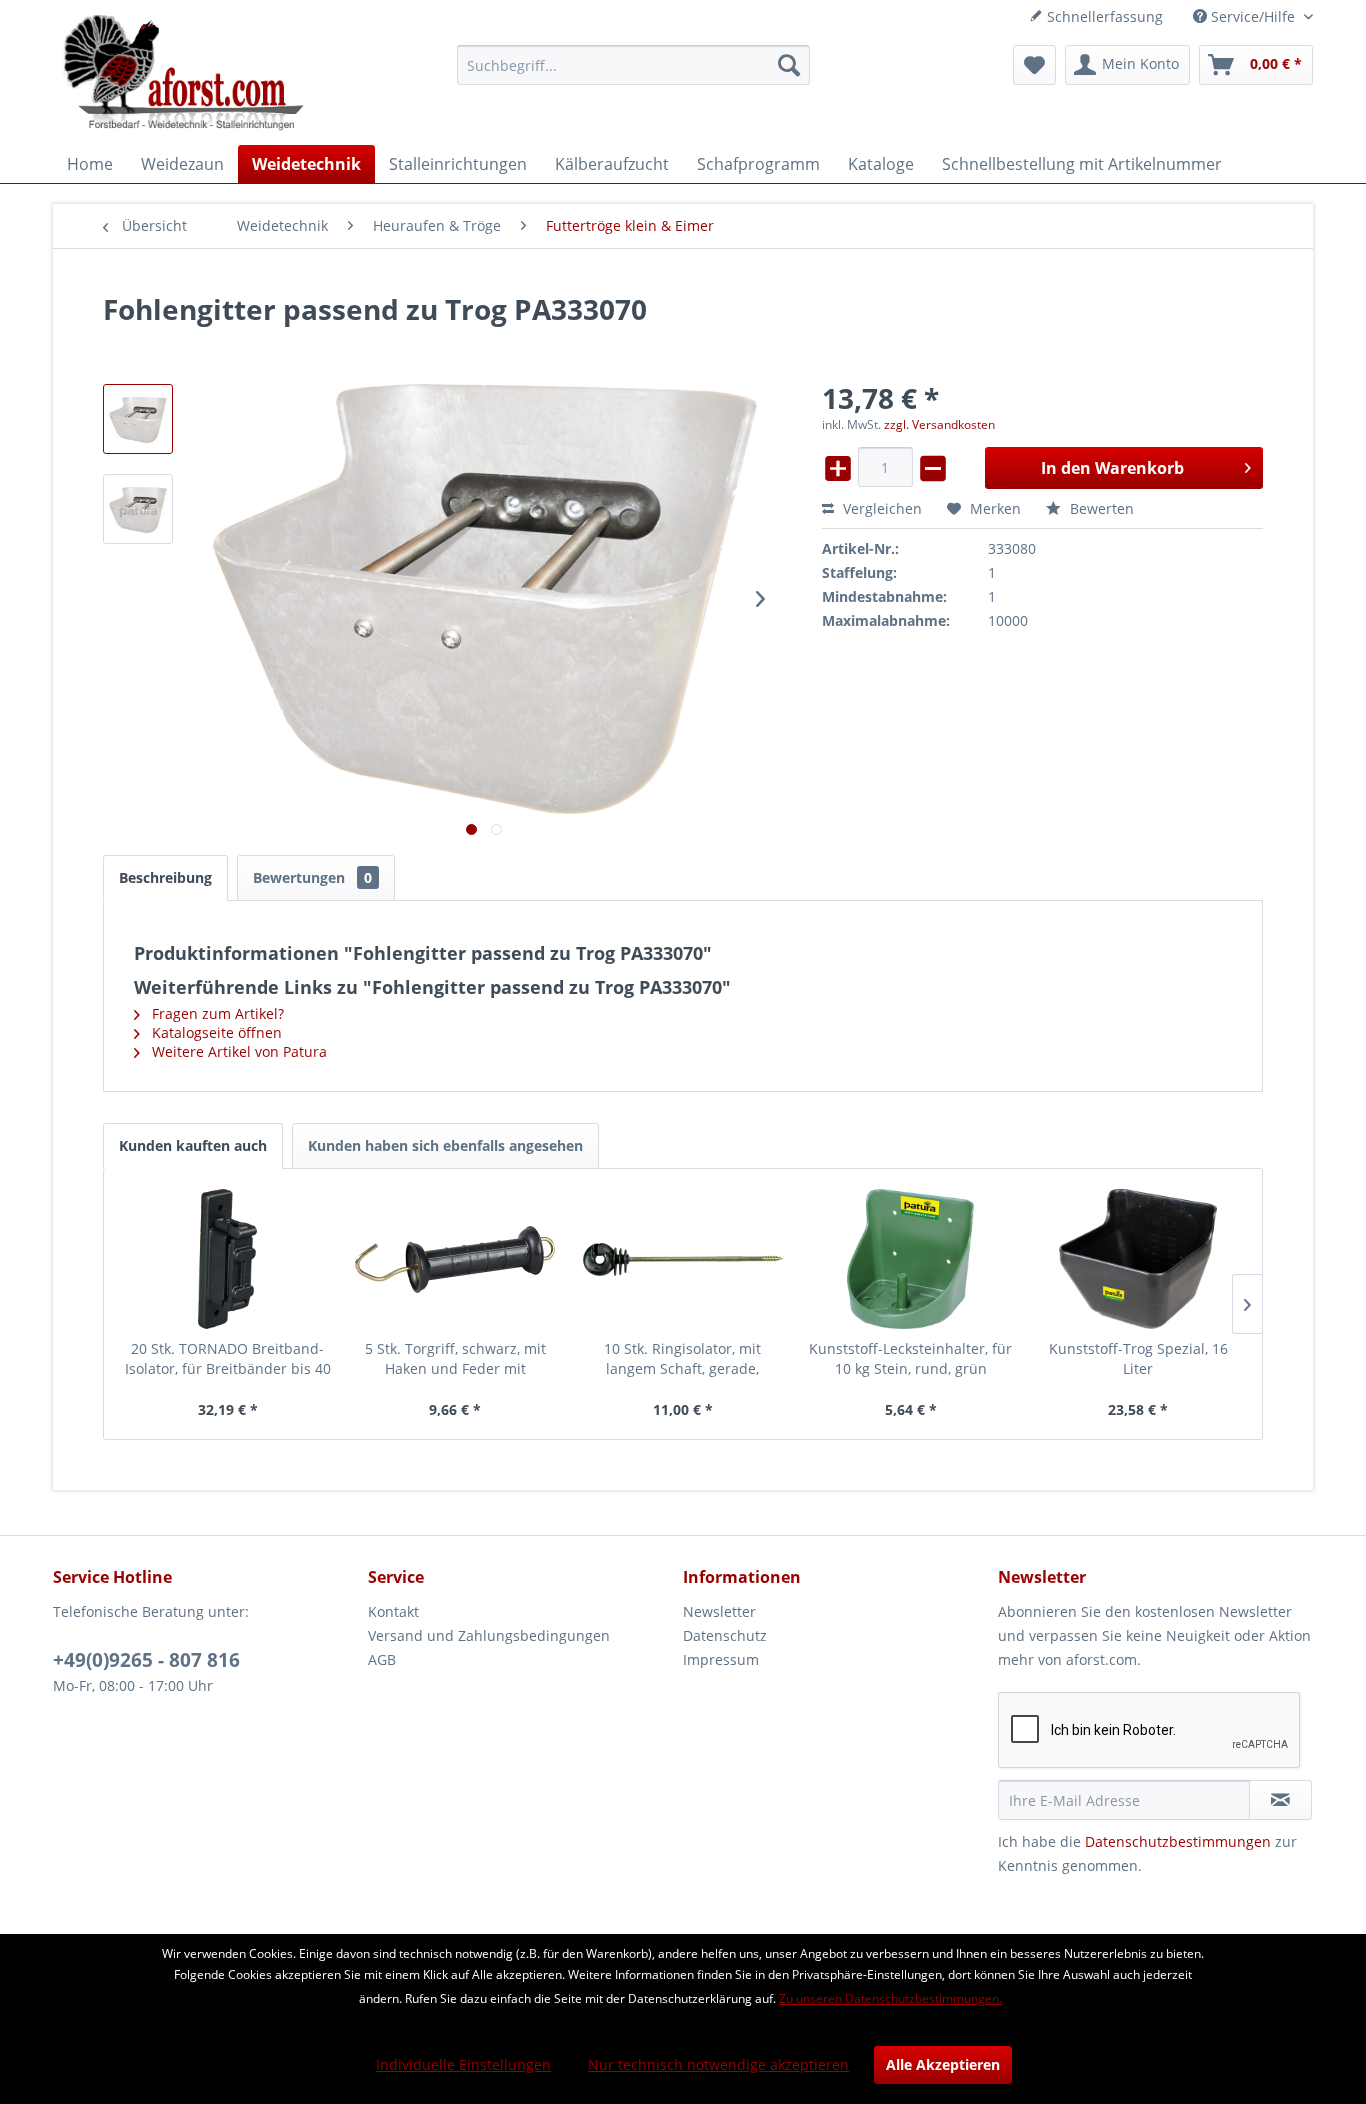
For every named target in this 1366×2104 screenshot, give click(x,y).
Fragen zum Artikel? (216, 1013)
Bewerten (1100, 508)
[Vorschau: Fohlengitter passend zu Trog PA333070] (138, 419)
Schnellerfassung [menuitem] (1103, 16)
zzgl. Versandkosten (939, 424)
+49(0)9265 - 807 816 (146, 1660)
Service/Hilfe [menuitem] (1253, 16)
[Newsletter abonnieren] (1280, 1800)
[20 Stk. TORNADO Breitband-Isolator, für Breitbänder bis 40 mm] (228, 1259)
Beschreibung (165, 877)
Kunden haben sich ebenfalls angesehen (445, 1145)
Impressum (721, 1659)
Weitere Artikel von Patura (237, 1051)
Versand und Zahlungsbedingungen (489, 1635)
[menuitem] (633, 65)
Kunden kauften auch (193, 1145)
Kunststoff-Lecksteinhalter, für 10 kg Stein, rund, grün (910, 1358)
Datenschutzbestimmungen (1178, 1841)
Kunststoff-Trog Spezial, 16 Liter (1138, 1358)
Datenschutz (725, 1635)
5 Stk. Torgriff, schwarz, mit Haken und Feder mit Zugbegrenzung (455, 1359)
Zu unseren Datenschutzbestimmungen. (890, 1998)
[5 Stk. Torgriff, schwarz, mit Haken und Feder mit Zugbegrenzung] (456, 1259)
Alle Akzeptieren (943, 2064)
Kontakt (393, 1611)
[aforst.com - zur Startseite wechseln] (184, 75)
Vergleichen (880, 508)
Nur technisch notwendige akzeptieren (718, 2064)
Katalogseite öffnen (215, 1032)
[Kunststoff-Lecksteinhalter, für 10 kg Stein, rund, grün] (911, 1259)
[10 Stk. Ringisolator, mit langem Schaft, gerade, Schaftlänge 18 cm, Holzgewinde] (683, 1259)
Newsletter (719, 1611)
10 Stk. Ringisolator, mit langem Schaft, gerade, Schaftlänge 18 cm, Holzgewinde (682, 1359)
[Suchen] (789, 65)
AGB (382, 1659)
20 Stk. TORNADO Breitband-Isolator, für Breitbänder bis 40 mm (228, 1359)
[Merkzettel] (1034, 65)
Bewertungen (312, 877)
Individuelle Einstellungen (463, 2064)
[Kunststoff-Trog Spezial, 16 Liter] (1138, 1259)
